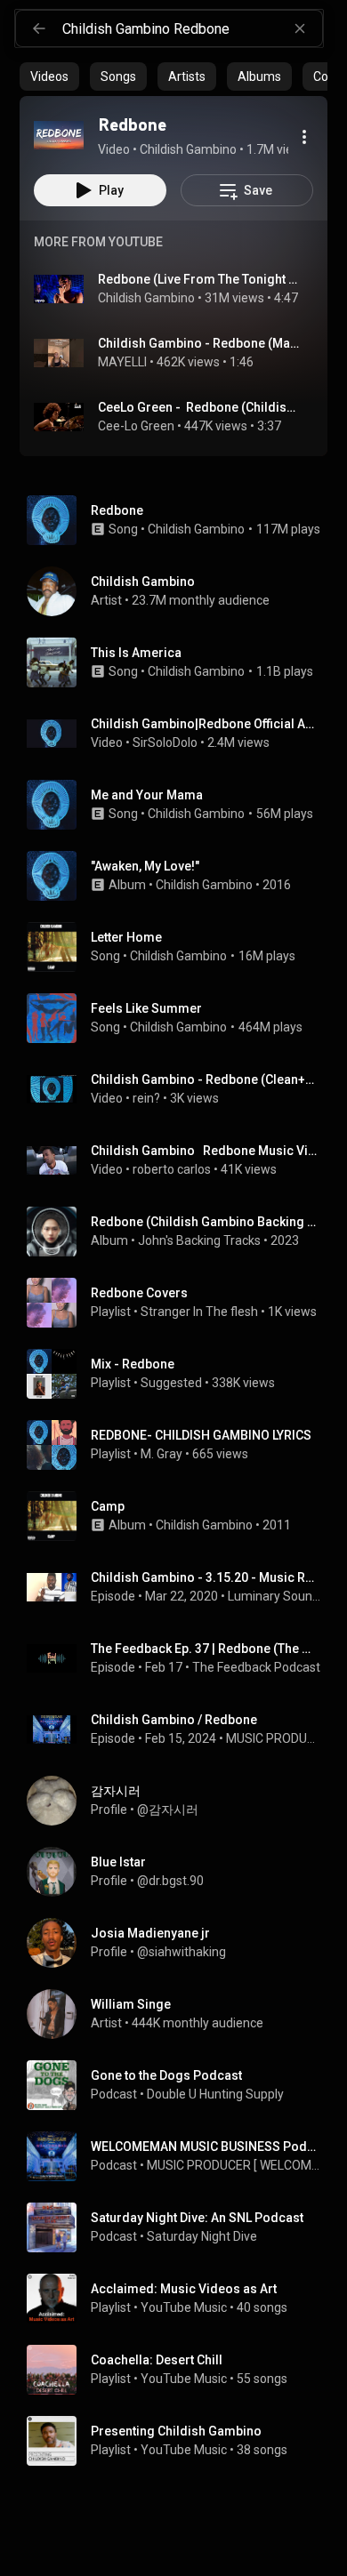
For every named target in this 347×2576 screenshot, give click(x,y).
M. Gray (161, 1454)
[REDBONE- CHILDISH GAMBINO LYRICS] (181, 1445)
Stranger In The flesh (199, 1312)
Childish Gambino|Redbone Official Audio (206, 724)
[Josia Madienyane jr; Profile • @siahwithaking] (181, 1943)
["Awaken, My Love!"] (181, 876)
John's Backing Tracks (199, 1240)
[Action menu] (304, 137)
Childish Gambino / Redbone (174, 1720)
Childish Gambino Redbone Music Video (206, 1151)
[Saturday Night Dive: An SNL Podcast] (181, 2227)
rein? (146, 1098)
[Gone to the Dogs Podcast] (181, 2085)
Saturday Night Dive (202, 2236)
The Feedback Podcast (256, 1667)
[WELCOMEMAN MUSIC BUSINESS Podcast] (181, 2156)
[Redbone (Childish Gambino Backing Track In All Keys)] (181, 1232)
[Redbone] (59, 135)
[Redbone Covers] (181, 1303)
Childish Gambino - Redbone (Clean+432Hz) (206, 1079)
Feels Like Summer (146, 1008)
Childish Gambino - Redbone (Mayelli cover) (199, 343)
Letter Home (126, 937)
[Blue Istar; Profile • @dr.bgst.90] (181, 1872)
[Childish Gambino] (181, 591)
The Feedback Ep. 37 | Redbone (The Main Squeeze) (206, 1649)
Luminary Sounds (274, 1596)
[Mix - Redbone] (181, 1374)
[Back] (39, 28)
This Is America (136, 653)
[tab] (49, 76)
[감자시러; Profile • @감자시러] (181, 1801)
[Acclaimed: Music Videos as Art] (181, 2299)
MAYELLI (122, 362)
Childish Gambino (146, 298)
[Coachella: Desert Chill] (181, 2370)
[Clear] (300, 28)
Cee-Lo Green (136, 426)
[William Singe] (181, 2014)
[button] (59, 135)
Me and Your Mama (147, 795)
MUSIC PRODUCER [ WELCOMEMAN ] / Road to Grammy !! (274, 1738)
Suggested (171, 1383)
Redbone (117, 510)
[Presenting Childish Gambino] (181, 2441)
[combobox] (192, 28)
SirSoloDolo (165, 742)
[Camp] (181, 1516)
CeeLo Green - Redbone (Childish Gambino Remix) (199, 407)
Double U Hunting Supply (215, 2094)
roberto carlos (172, 1169)
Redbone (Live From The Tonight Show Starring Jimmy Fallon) (199, 279)
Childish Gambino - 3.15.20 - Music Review (206, 1577)
